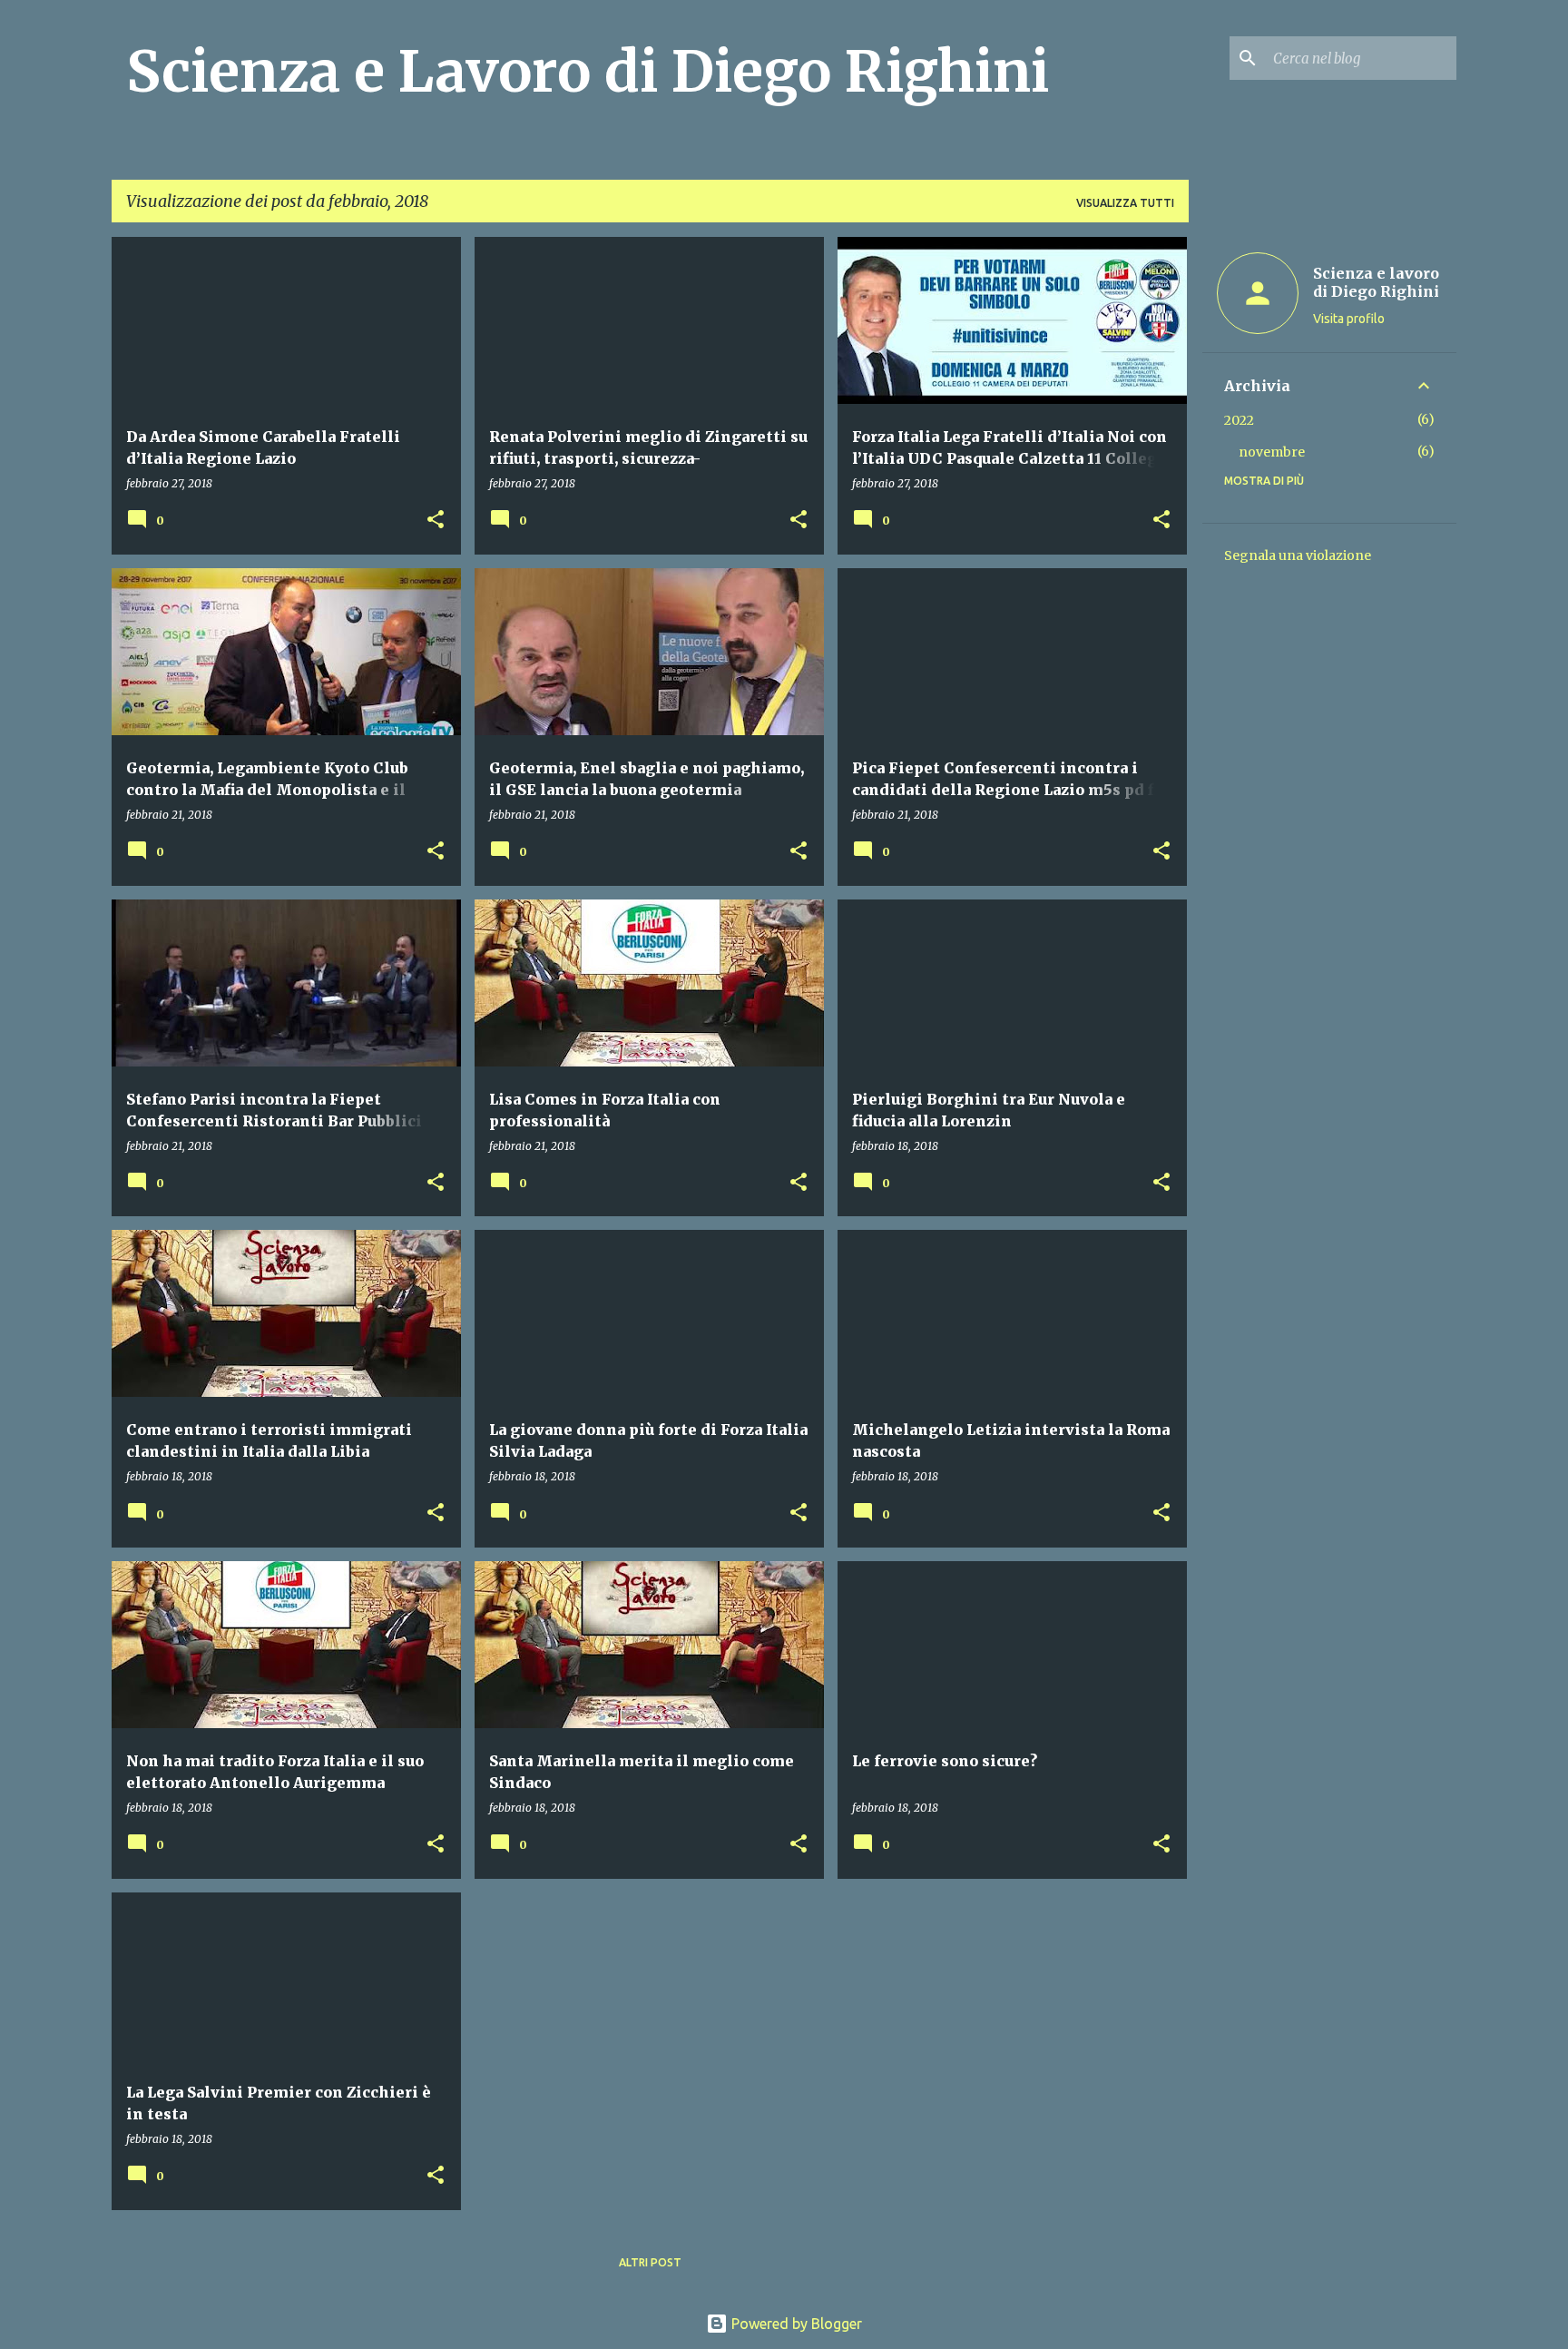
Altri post (650, 2262)
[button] (436, 521)
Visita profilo (1349, 319)
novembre (1272, 452)
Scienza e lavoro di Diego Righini (1376, 282)
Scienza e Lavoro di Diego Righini (588, 72)
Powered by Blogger (795, 2324)
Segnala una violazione (1298, 555)
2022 (1239, 420)
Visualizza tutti (1125, 203)
